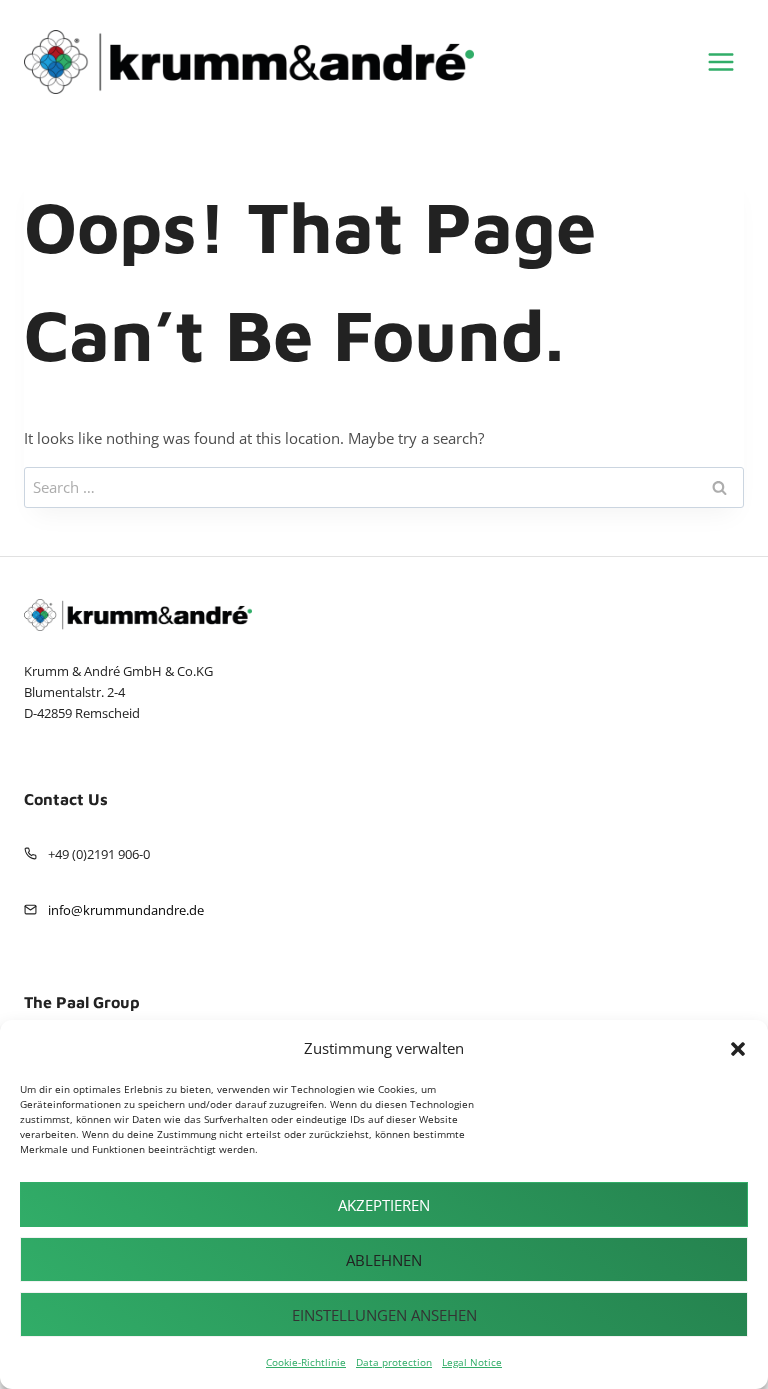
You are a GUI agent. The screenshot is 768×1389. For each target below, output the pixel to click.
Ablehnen (384, 1260)
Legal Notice (472, 1362)
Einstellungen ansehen (384, 1315)
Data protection (394, 1362)
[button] (738, 1049)
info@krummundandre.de (126, 910)
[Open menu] (720, 61)
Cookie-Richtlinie (306, 1362)
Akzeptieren (384, 1205)
